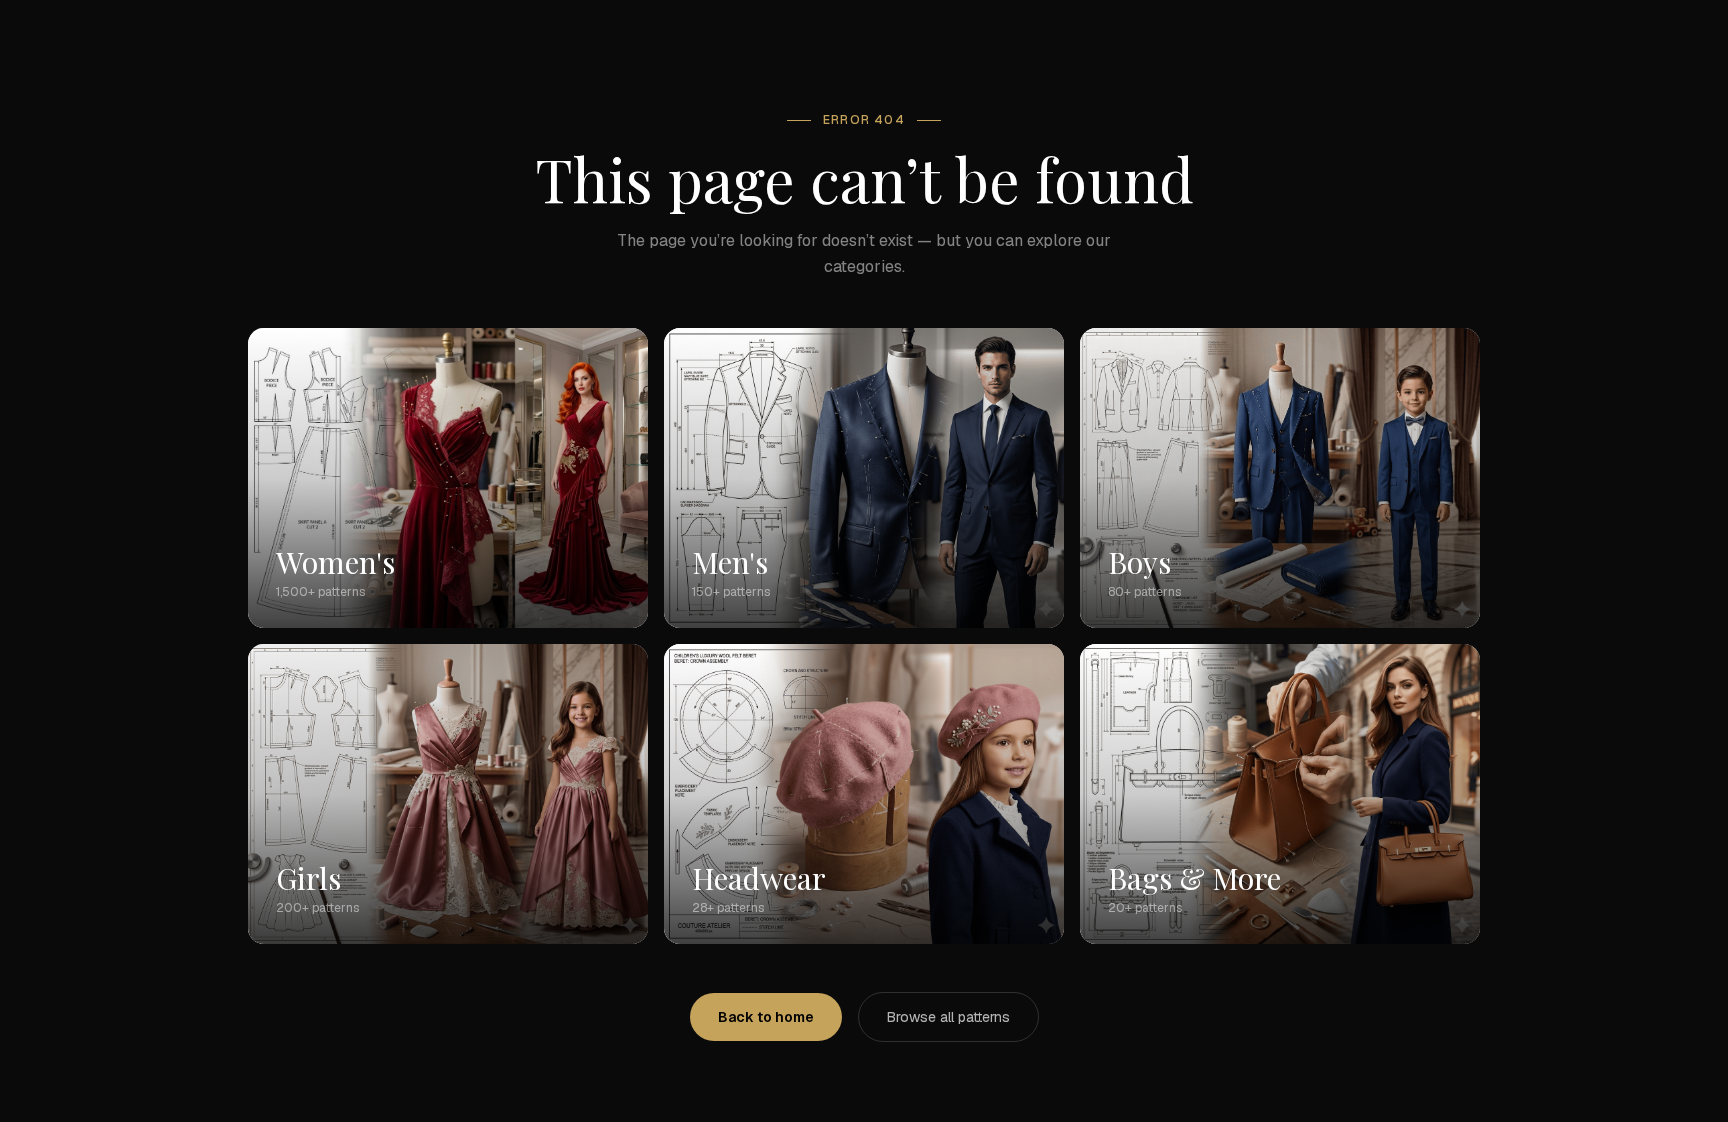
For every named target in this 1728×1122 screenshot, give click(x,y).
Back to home (766, 1017)
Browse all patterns (948, 1017)
